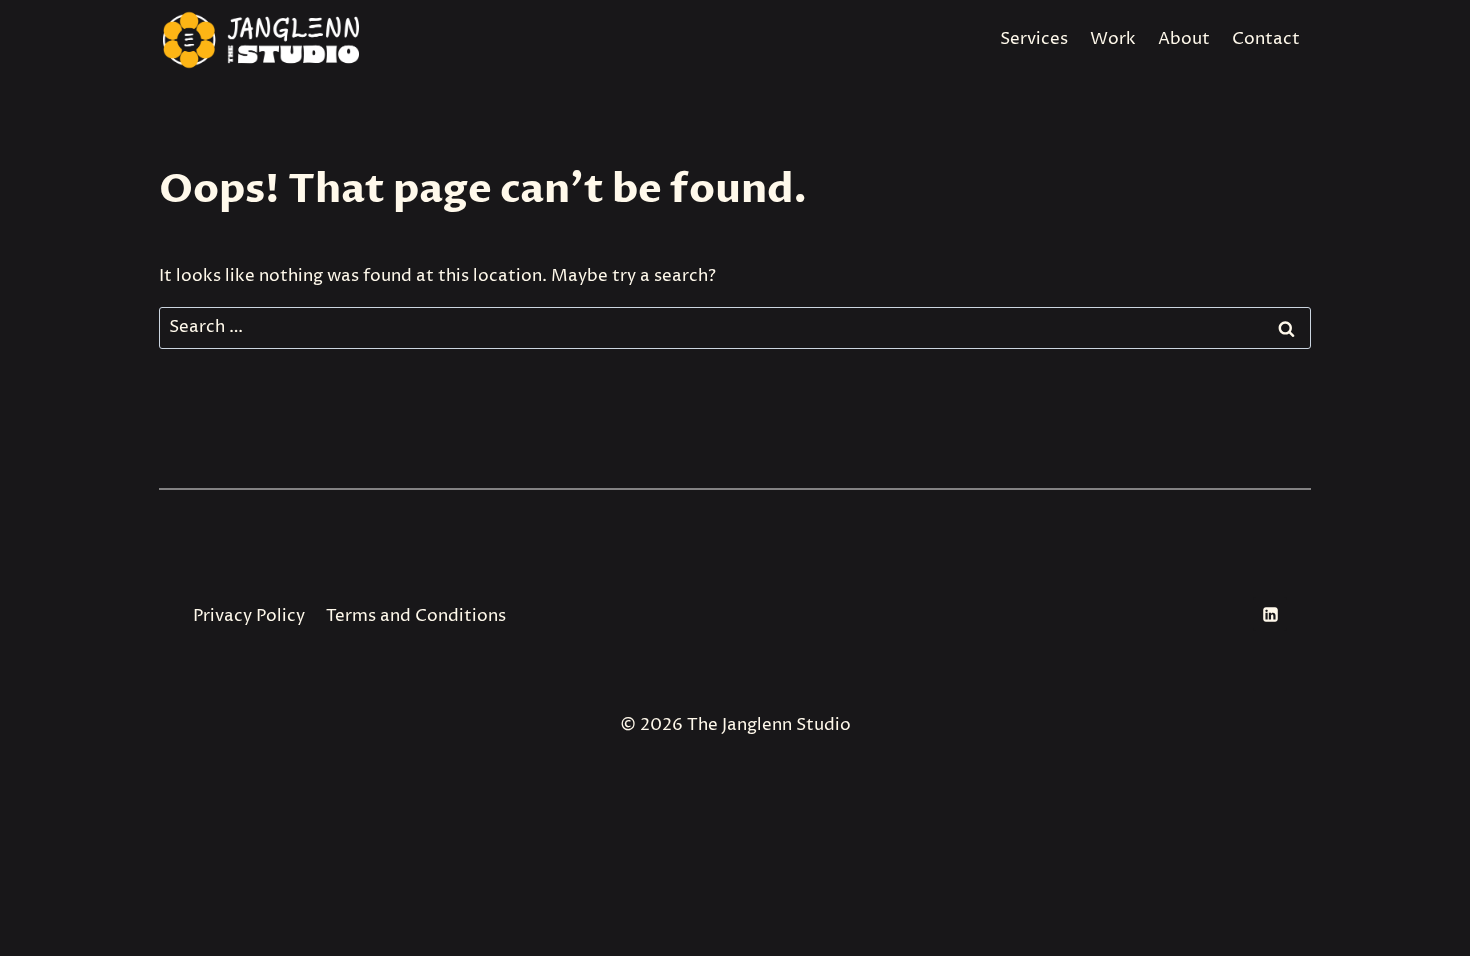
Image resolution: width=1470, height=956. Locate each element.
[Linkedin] (1270, 614)
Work (1113, 39)
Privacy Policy (249, 616)
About (1184, 39)
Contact (1266, 39)
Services (1034, 39)
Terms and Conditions (416, 616)
